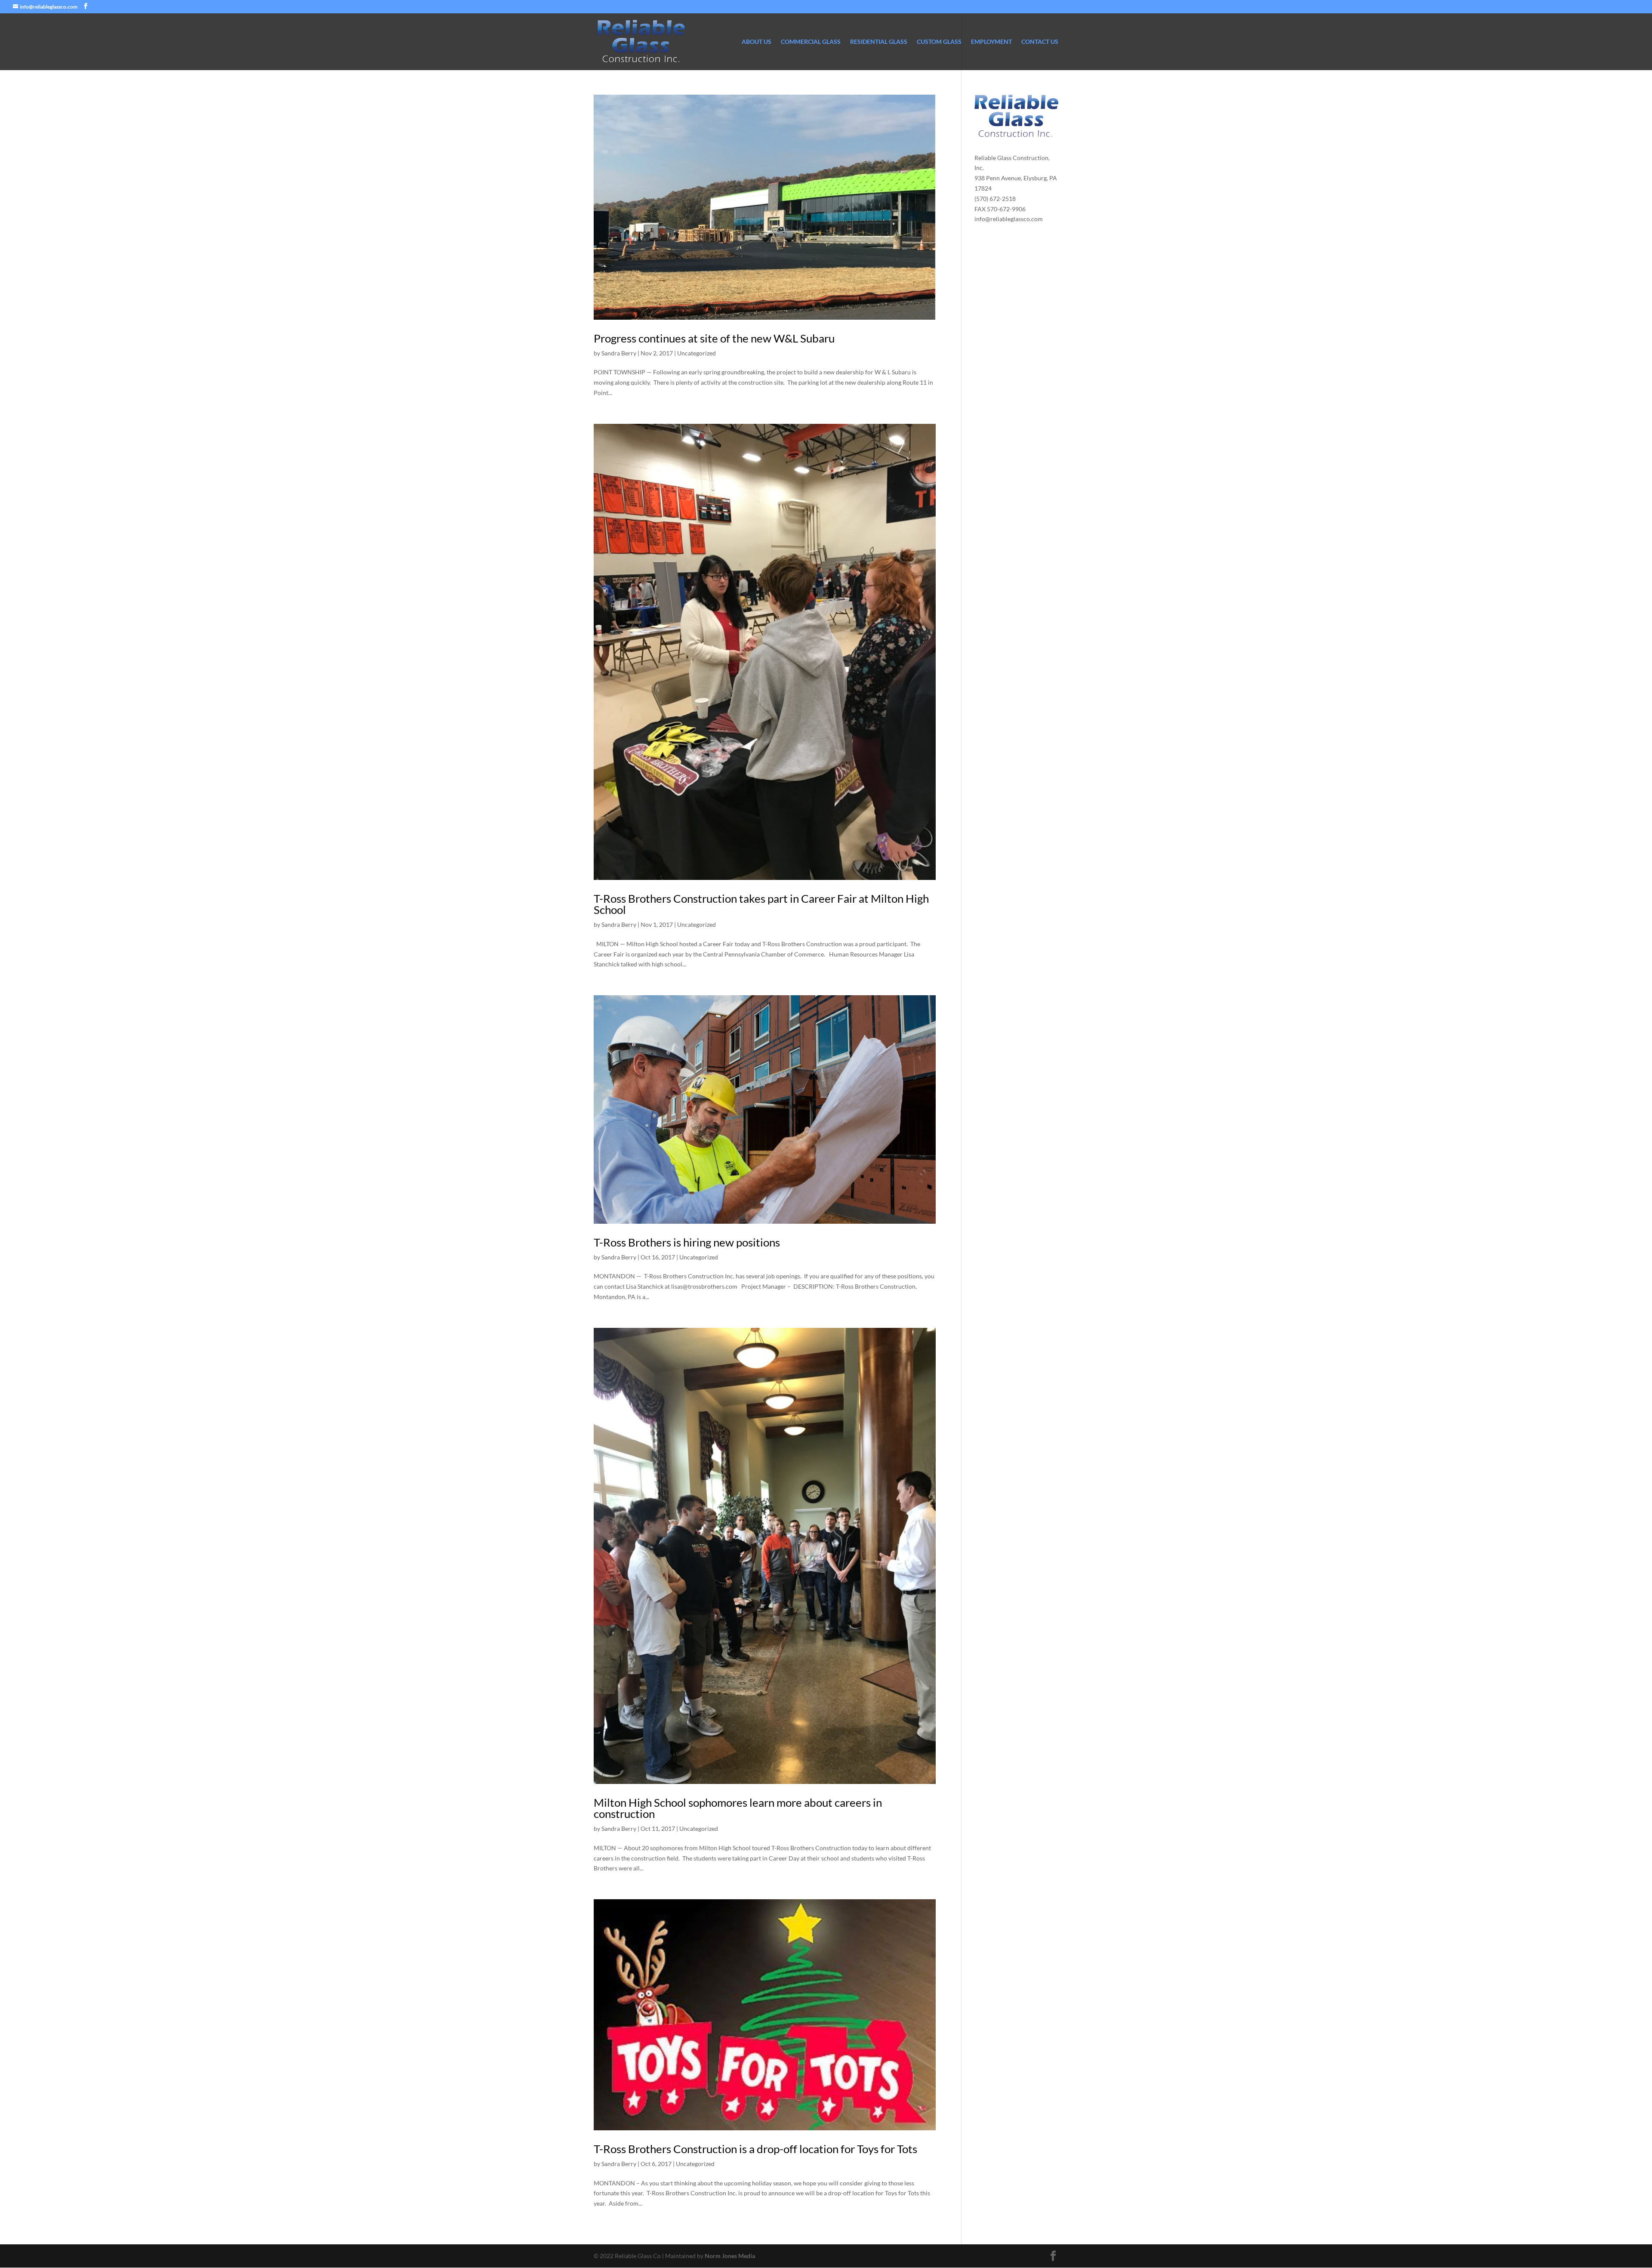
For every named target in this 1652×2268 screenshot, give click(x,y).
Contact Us (1040, 42)
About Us (757, 42)
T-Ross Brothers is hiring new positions (687, 1242)
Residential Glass (879, 42)
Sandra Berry (619, 353)
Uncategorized (697, 353)
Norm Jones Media (730, 2256)
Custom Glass (939, 42)
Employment (991, 42)
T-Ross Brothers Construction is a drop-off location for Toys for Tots (755, 2149)
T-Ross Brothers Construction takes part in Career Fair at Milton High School (761, 904)
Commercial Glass (811, 42)
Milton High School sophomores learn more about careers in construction (738, 1808)
